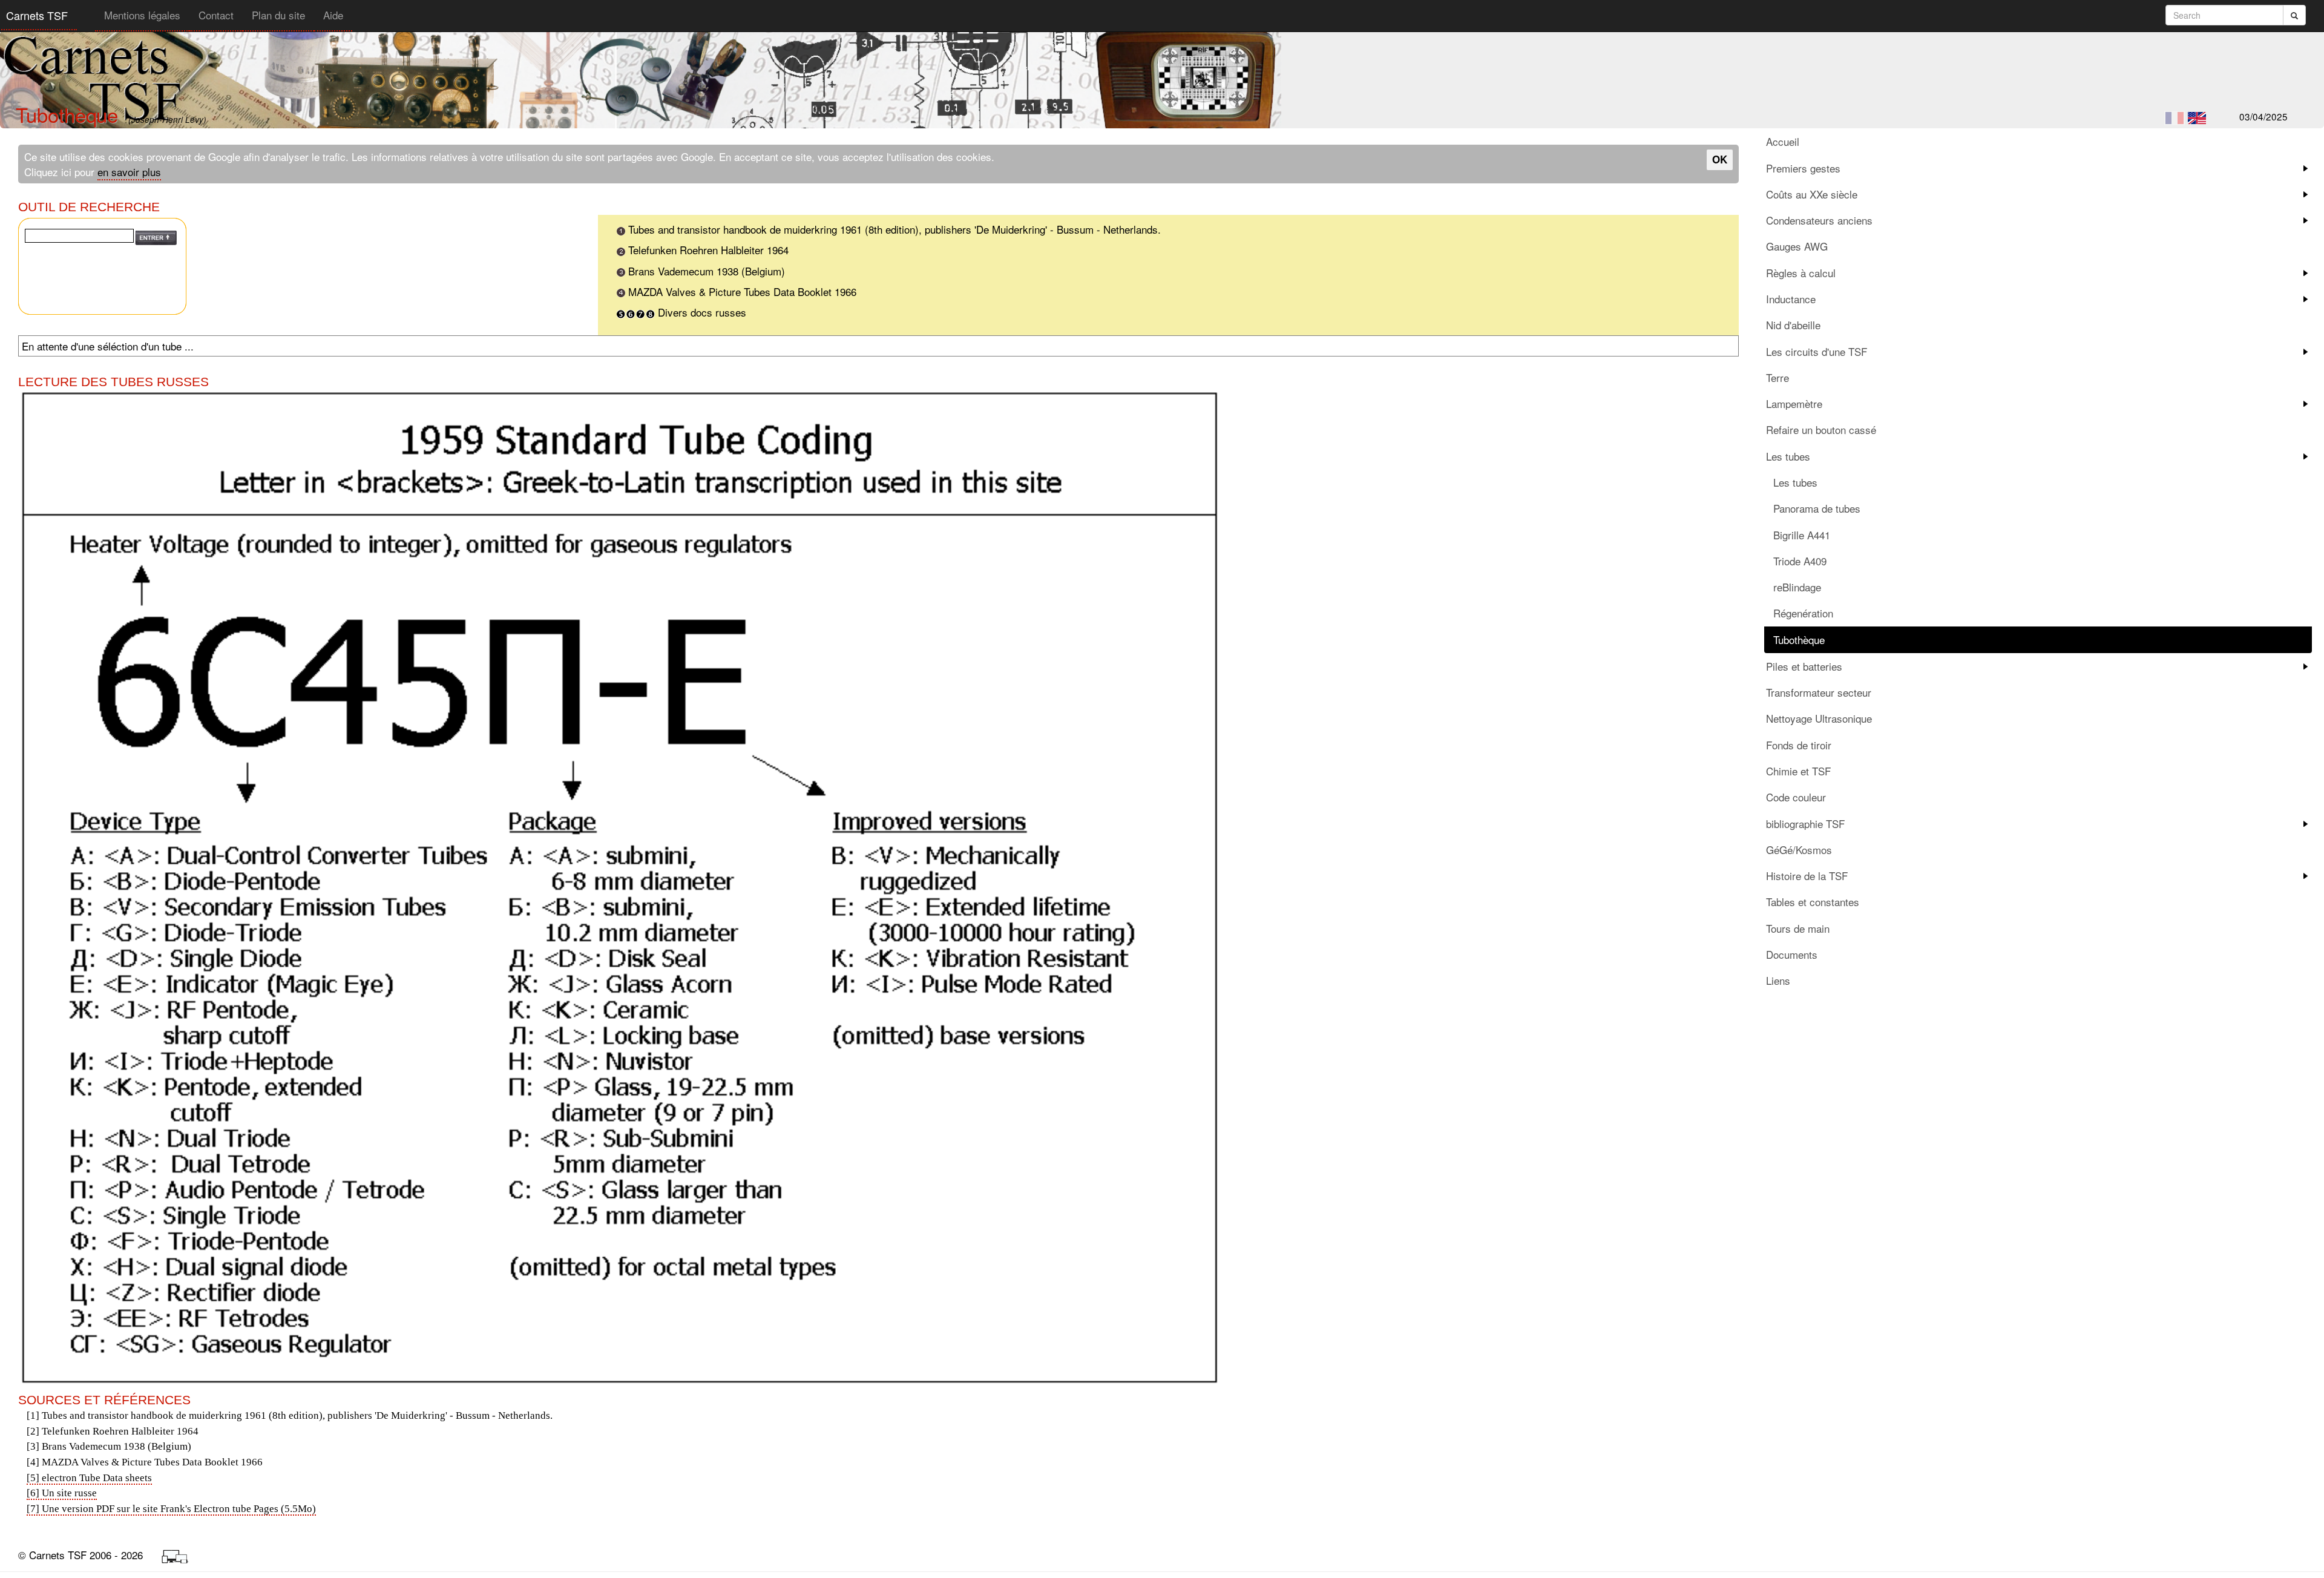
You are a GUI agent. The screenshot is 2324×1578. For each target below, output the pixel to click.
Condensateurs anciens (1819, 220)
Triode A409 (1800, 561)
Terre (1777, 377)
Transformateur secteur (1819, 692)
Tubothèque (1799, 639)
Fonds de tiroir (1799, 745)
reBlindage (1797, 587)
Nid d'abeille (1793, 325)
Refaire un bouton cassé (1821, 429)
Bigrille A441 (1802, 535)
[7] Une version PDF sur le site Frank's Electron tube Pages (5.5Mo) (171, 1509)
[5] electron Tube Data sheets (89, 1478)
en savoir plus (129, 172)
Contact (216, 15)
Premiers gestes (1803, 168)
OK (1720, 159)
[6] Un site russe (62, 1493)
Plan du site (278, 15)
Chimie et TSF (1798, 771)
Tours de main (1798, 928)
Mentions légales (142, 15)
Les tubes (1788, 456)
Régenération (1803, 613)
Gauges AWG (1797, 246)
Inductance (1791, 299)
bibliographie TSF (1805, 824)
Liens (1778, 980)
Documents (1792, 954)
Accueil (1783, 141)
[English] (2197, 118)
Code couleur (1796, 797)
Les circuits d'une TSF (1817, 351)
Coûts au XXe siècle (1812, 194)
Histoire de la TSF (1807, 876)
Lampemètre (1794, 403)
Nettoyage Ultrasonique (1819, 718)
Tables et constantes (1813, 902)
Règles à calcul (1801, 273)
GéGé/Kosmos (1799, 850)
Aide (333, 15)
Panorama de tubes (1817, 508)
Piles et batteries (1804, 666)
